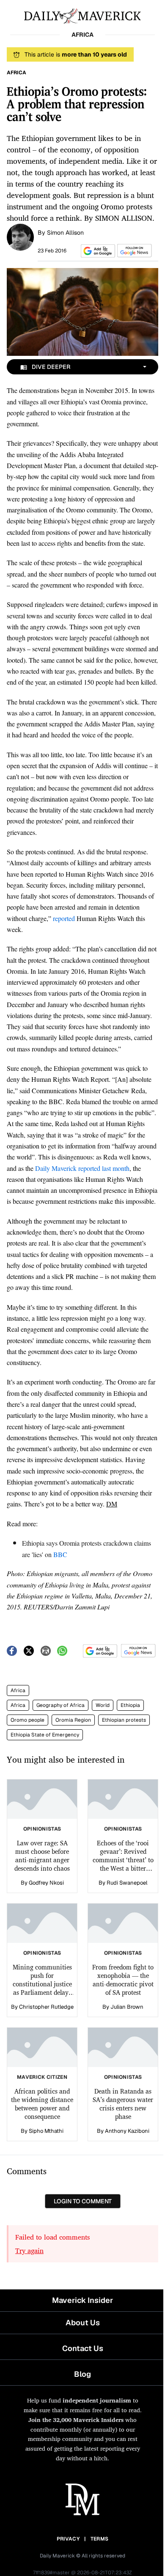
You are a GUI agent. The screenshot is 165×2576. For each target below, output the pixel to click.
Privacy (68, 2539)
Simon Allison (65, 233)
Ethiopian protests (124, 1720)
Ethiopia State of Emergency (45, 1735)
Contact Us (83, 2348)
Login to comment (83, 2201)
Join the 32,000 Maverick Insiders (76, 2420)
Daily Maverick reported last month (82, 1168)
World (103, 1705)
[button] (96, 251)
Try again (29, 2251)
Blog (82, 2374)
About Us (83, 2323)
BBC (60, 1554)
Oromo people (27, 1720)
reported (64, 918)
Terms (100, 2539)
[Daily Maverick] (82, 15)
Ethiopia (130, 1705)
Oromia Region (73, 1720)
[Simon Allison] (20, 236)
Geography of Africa (60, 1705)
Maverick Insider (82, 2300)
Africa (18, 1690)
